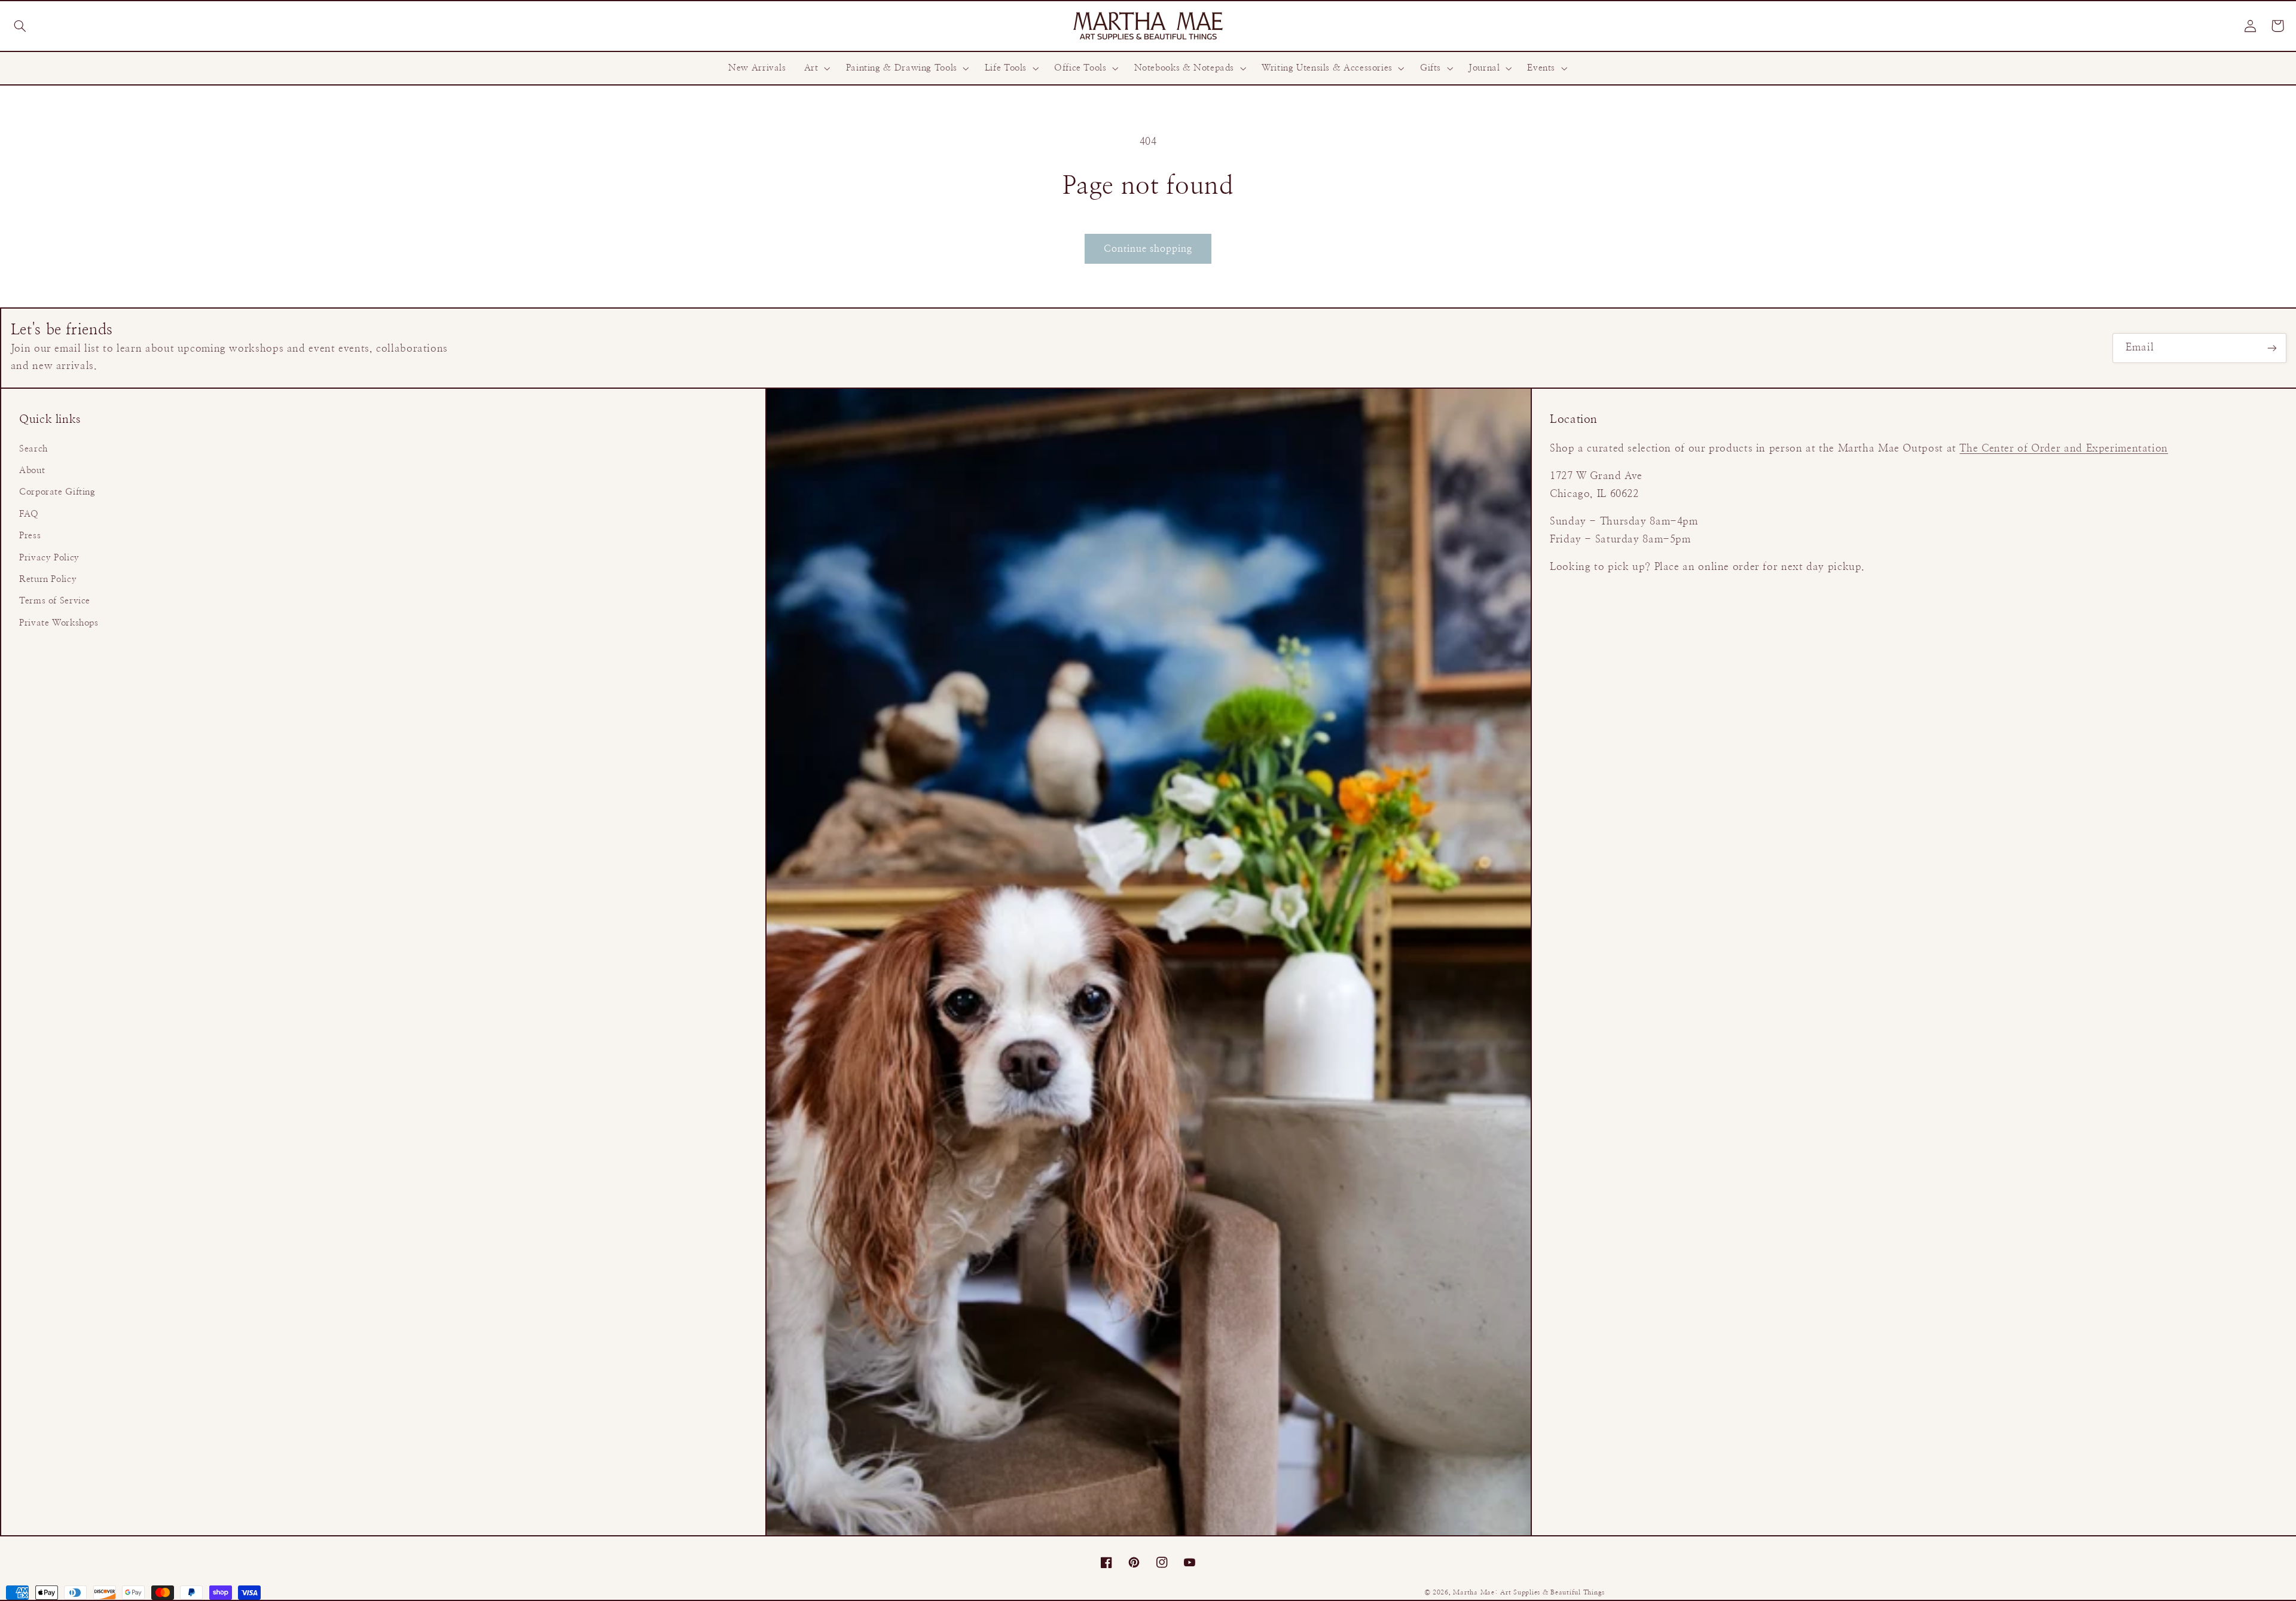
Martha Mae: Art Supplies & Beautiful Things (1529, 1593)
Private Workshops (59, 623)
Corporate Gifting (57, 492)
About (32, 470)
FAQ (29, 514)
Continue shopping (1148, 249)
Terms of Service (55, 601)
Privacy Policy (49, 558)
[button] (20, 26)
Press (30, 536)
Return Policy (48, 579)
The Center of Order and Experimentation (2064, 449)
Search (33, 449)
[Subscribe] (2272, 348)
